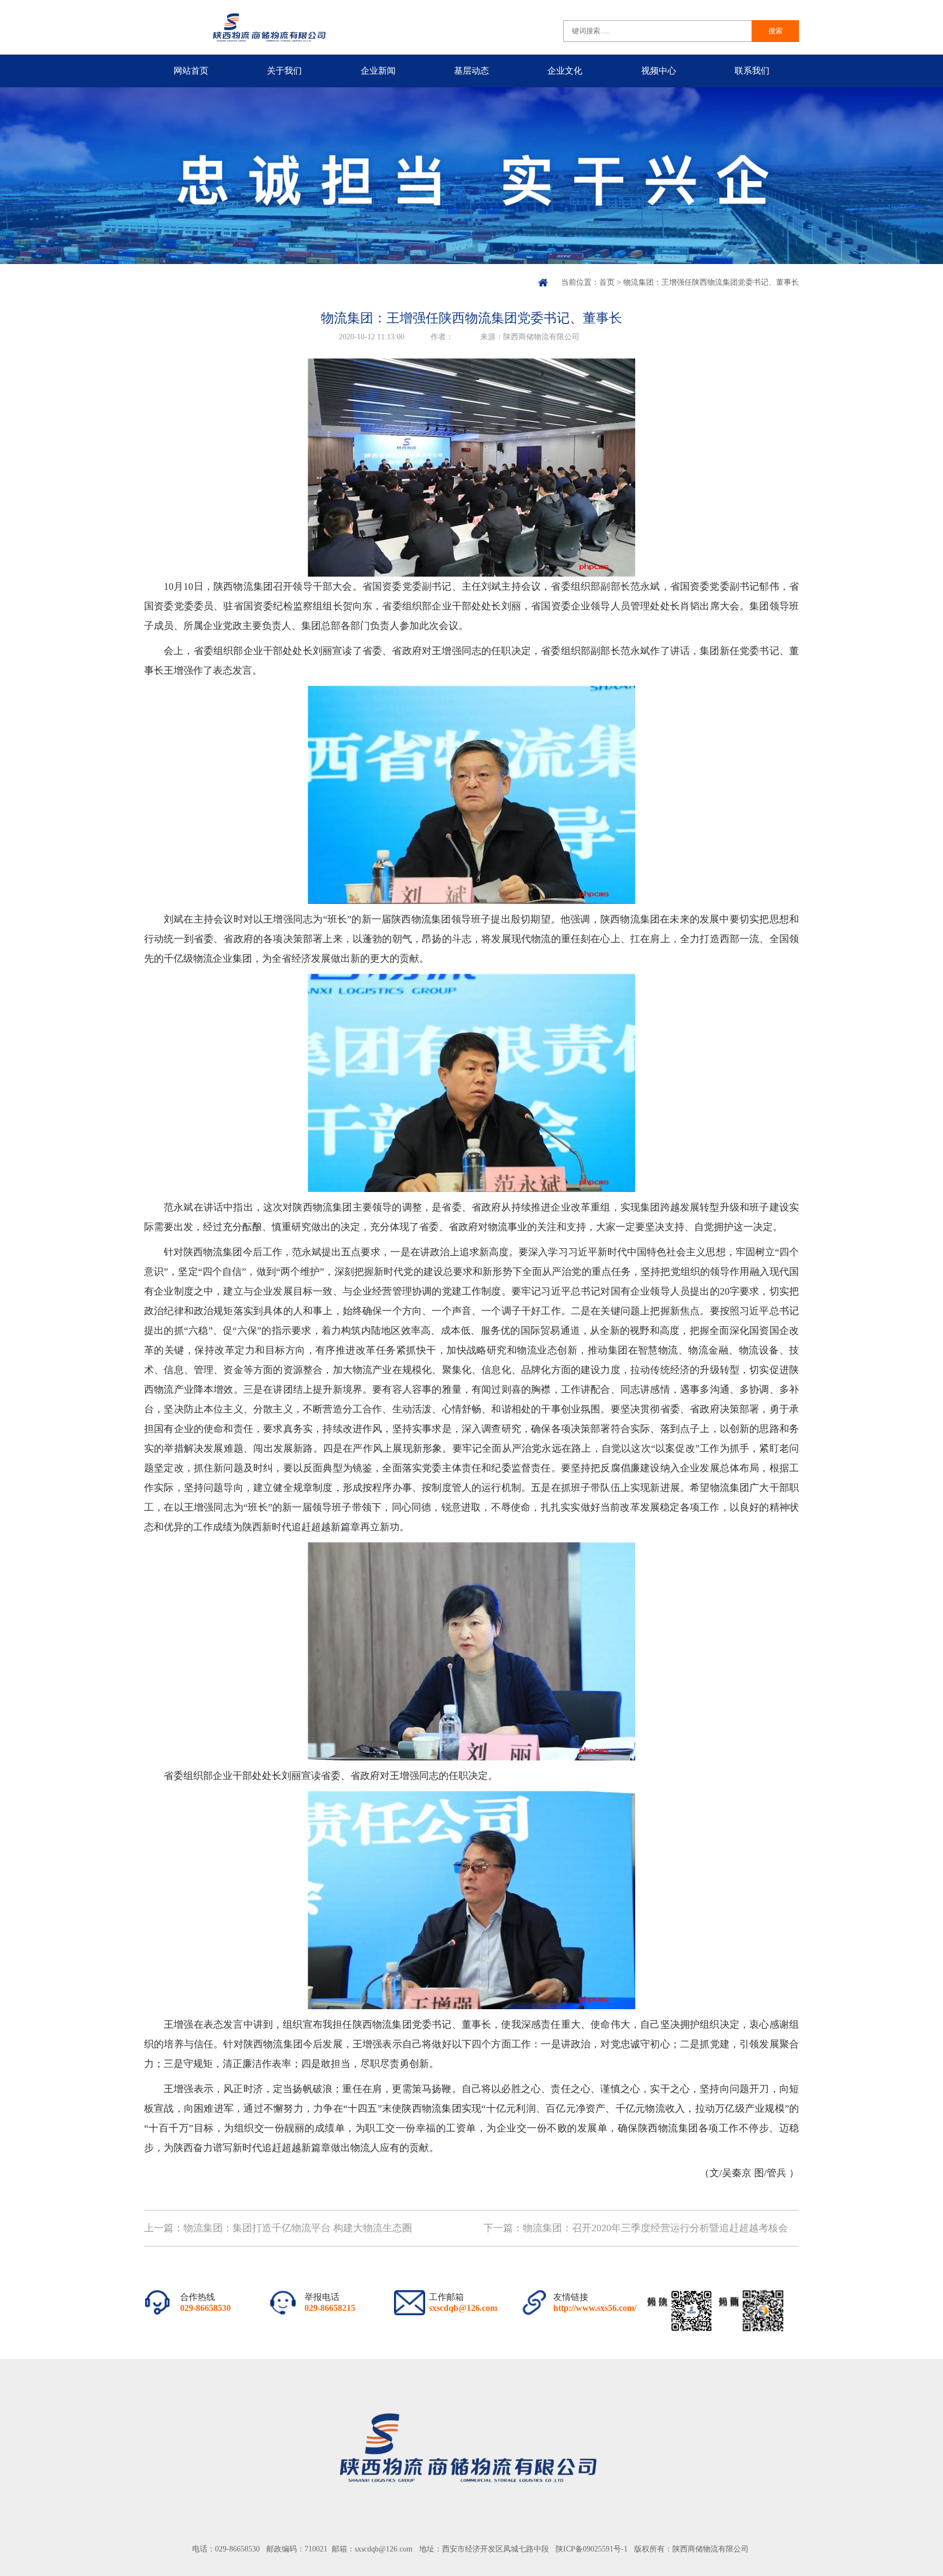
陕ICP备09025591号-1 (592, 2549)
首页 (607, 282)
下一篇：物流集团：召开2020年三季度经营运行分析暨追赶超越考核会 (636, 2228)
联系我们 (752, 71)
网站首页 (191, 71)
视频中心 (659, 71)
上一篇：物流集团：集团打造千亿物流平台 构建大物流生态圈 (278, 2228)
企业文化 (565, 71)
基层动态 (471, 71)
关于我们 (284, 71)
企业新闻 (378, 71)
